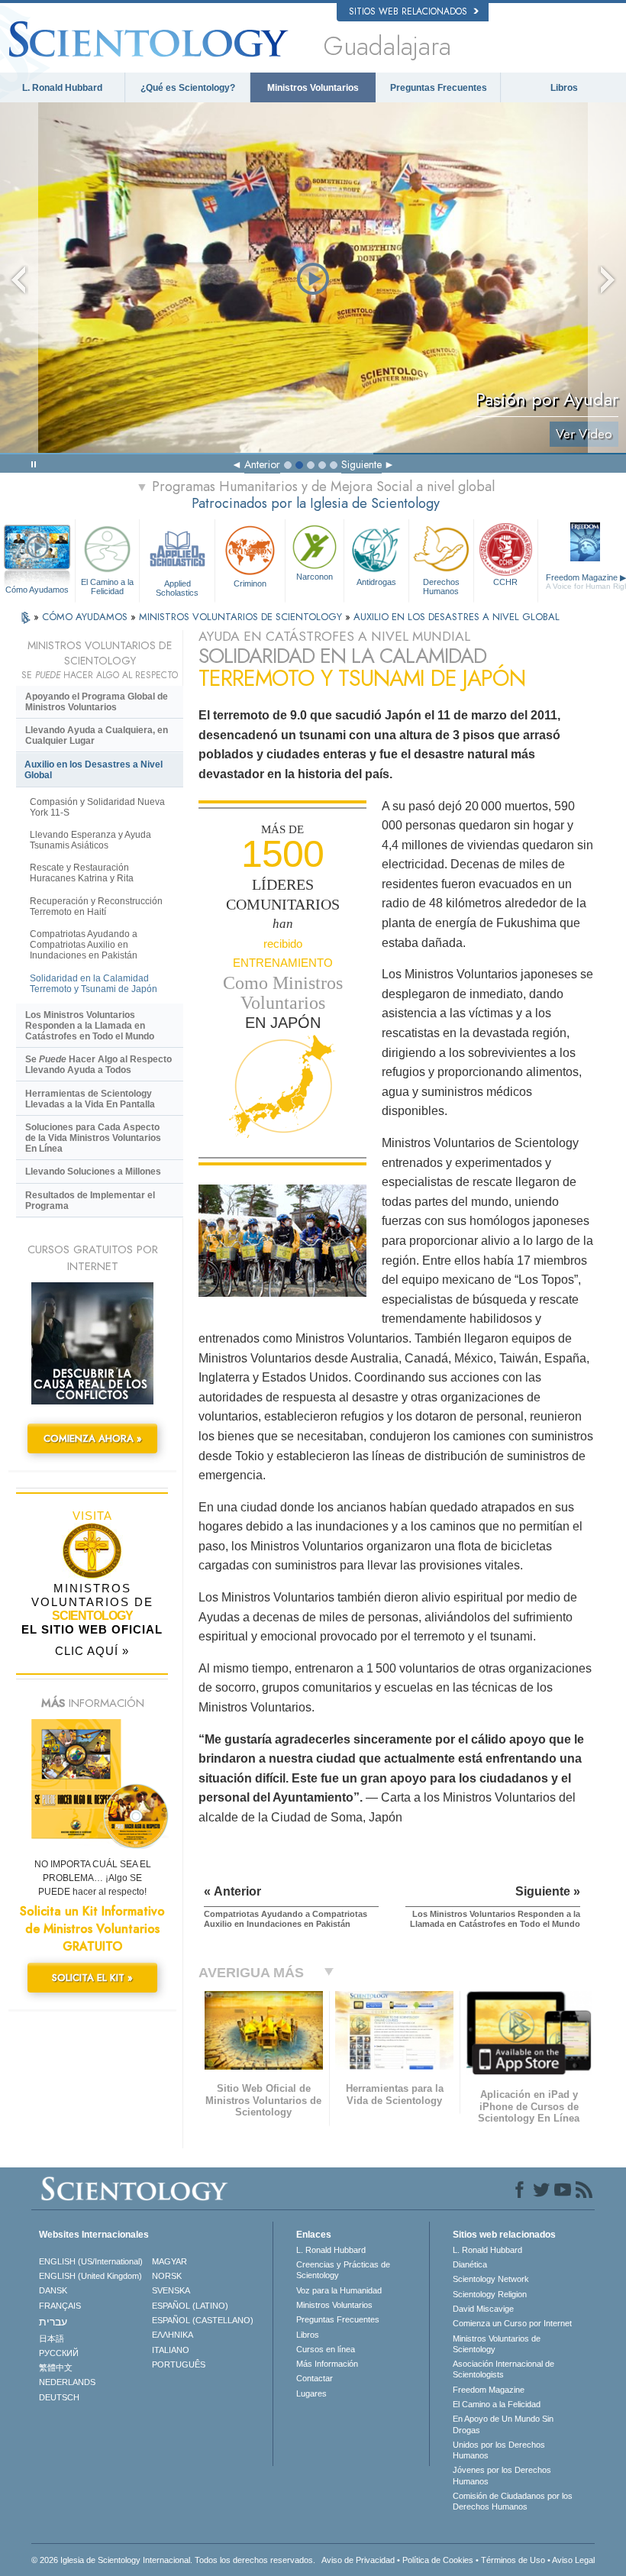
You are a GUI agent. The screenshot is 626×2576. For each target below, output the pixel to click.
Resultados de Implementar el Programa (90, 1201)
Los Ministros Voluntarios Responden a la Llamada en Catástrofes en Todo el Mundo (90, 1026)
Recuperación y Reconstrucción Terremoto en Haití (96, 907)
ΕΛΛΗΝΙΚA (173, 2335)
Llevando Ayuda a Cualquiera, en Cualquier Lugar (97, 735)
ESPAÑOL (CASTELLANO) (203, 2320)
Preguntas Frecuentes (439, 88)
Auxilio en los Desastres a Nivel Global (94, 770)
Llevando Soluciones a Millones (93, 1172)
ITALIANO (171, 2350)
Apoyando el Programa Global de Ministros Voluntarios (97, 702)
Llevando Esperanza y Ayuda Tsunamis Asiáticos (90, 840)
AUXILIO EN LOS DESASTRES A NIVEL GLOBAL (457, 617)
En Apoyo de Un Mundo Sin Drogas (503, 2424)
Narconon (315, 577)
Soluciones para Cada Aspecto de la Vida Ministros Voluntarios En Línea (93, 1138)
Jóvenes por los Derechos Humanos (502, 2475)
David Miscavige (483, 2309)
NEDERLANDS (67, 2382)
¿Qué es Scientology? (188, 88)
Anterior (262, 464)
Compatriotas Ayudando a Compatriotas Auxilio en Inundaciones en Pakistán (84, 945)
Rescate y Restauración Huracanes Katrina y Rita (82, 873)
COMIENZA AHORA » (93, 1438)
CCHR (505, 582)
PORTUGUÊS (179, 2364)
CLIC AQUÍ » (92, 1651)
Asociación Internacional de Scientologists (503, 2369)
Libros (564, 88)
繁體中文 (56, 2368)
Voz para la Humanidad (339, 2290)
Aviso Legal (573, 2560)
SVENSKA (171, 2290)
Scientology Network (491, 2279)
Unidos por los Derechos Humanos (499, 2450)
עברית (53, 2322)
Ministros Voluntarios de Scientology (497, 2344)
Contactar (315, 2378)
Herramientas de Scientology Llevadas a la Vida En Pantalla (90, 1099)
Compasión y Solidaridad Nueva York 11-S (97, 807)
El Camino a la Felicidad (107, 586)
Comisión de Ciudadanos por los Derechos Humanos (513, 2501)
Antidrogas (376, 582)
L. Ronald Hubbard (62, 88)
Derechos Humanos (441, 586)
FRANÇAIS (60, 2306)
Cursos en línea (326, 2349)
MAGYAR (169, 2261)
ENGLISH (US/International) (91, 2261)
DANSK (53, 2290)
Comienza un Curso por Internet (512, 2323)
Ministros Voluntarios (313, 88)
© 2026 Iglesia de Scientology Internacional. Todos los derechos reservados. (173, 2560)
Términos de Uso (513, 2560)
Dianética (470, 2264)
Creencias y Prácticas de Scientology (343, 2270)
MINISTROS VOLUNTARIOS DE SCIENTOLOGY (242, 617)
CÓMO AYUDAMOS (86, 617)
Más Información (327, 2364)
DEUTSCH (59, 2397)
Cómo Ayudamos (37, 590)
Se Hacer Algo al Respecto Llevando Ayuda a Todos (98, 1065)
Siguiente (361, 464)
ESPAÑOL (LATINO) (190, 2306)
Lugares (311, 2393)
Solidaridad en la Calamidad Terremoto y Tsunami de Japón (94, 984)
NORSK (167, 2276)
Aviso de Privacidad (358, 2560)
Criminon (250, 583)
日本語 (52, 2338)
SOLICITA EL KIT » (92, 1978)
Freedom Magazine (489, 2390)
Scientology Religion (490, 2294)
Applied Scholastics (177, 587)
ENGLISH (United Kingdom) (90, 2276)
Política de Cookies (438, 2560)
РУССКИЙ (59, 2353)
